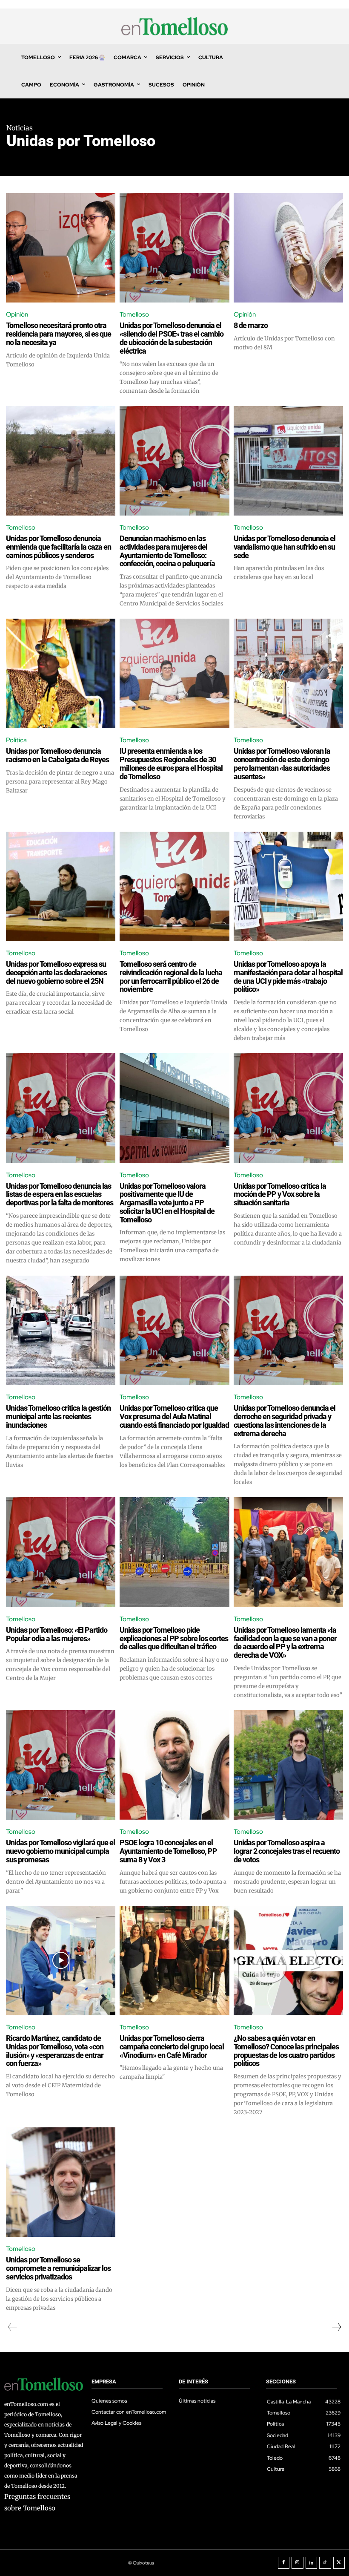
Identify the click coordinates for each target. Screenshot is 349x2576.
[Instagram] (298, 2563)
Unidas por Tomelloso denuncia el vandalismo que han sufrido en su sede (285, 547)
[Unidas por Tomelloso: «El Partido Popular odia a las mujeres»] (61, 1552)
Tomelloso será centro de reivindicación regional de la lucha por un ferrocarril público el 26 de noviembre (171, 977)
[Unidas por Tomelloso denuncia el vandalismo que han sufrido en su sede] (288, 461)
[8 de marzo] (288, 248)
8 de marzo (251, 325)
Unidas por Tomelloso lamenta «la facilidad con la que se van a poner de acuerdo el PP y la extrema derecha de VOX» (285, 1642)
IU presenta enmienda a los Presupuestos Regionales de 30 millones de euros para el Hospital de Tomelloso (171, 764)
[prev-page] (13, 2327)
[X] (339, 2563)
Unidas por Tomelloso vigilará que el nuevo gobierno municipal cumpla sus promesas (60, 1851)
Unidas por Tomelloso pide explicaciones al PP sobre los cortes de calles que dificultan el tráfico (174, 1638)
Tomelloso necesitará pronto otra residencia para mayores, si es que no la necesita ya (59, 334)
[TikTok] (325, 2563)
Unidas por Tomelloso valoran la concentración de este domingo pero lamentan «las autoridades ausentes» (282, 764)
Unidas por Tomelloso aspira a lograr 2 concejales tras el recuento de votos (287, 1851)
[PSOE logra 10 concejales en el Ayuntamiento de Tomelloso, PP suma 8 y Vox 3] (174, 1765)
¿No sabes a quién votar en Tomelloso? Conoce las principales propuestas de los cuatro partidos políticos (286, 2051)
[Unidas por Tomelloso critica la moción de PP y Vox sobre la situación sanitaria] (288, 1108)
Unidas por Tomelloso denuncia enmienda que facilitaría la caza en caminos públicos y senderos (59, 547)
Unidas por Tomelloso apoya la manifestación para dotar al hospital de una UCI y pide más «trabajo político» (288, 977)
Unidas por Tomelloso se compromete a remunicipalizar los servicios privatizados (58, 2268)
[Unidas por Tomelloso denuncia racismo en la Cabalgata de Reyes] (61, 673)
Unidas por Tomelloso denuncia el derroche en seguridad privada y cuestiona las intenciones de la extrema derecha (285, 1421)
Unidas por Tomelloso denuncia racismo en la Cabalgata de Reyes (57, 755)
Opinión (17, 314)
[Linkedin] (312, 2563)
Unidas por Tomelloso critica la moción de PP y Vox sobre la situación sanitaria (280, 1194)
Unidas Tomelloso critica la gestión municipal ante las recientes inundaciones (58, 1416)
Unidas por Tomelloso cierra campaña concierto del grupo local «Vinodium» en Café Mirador (172, 2047)
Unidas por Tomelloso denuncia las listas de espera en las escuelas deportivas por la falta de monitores (60, 1194)
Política (16, 740)
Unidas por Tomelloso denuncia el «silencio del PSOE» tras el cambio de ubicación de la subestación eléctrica (172, 338)
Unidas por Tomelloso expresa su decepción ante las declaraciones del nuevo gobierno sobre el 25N (56, 972)
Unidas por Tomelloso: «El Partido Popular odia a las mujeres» (57, 1634)
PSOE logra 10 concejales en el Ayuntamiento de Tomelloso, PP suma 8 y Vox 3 (168, 1851)
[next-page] (336, 2327)
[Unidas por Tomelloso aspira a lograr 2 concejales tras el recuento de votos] (288, 1765)
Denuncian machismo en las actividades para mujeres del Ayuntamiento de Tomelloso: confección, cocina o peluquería (167, 551)
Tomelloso (134, 314)
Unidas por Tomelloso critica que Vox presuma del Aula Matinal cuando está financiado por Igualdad (174, 1416)
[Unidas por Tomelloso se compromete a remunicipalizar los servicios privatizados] (61, 2182)
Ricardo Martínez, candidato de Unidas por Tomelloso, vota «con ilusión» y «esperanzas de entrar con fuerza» (55, 2051)
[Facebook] (284, 2563)
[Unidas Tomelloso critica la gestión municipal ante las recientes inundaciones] (61, 1330)
